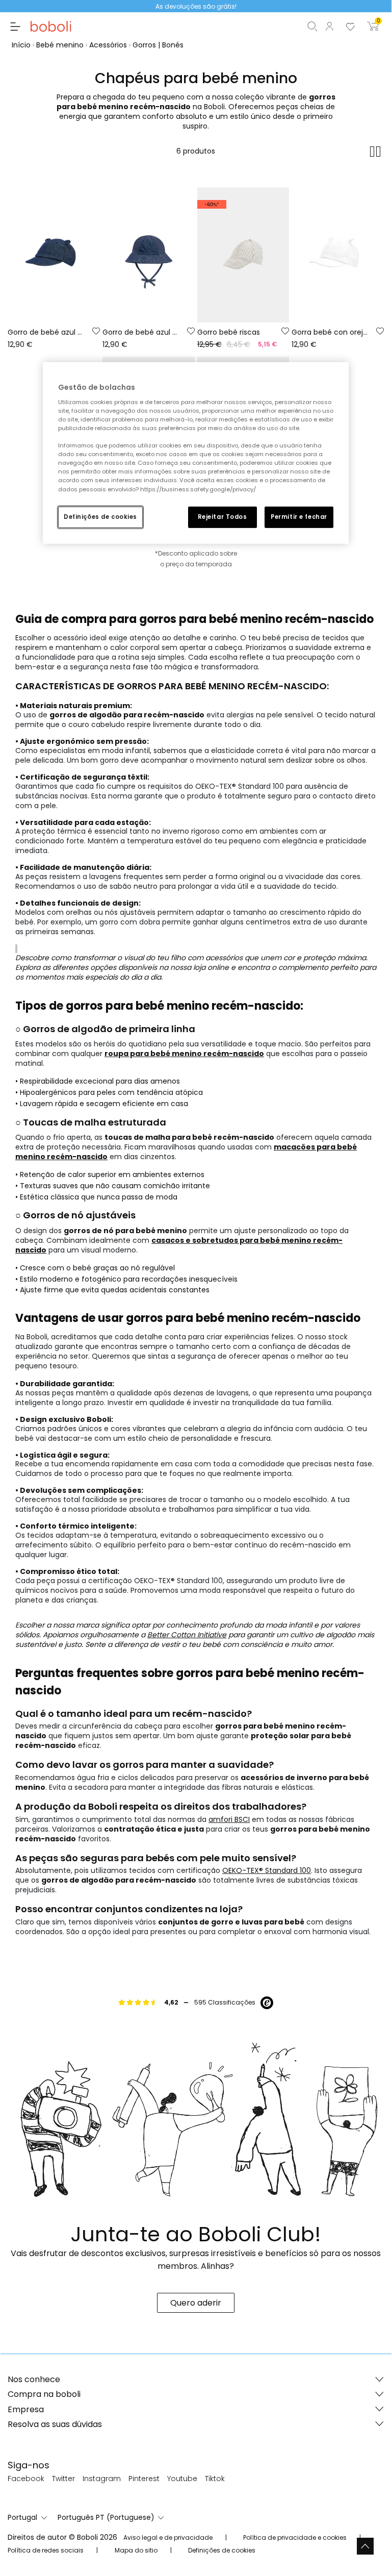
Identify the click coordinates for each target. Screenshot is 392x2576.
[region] (196, 453)
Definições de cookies (100, 516)
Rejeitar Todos (223, 516)
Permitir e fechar (299, 516)
